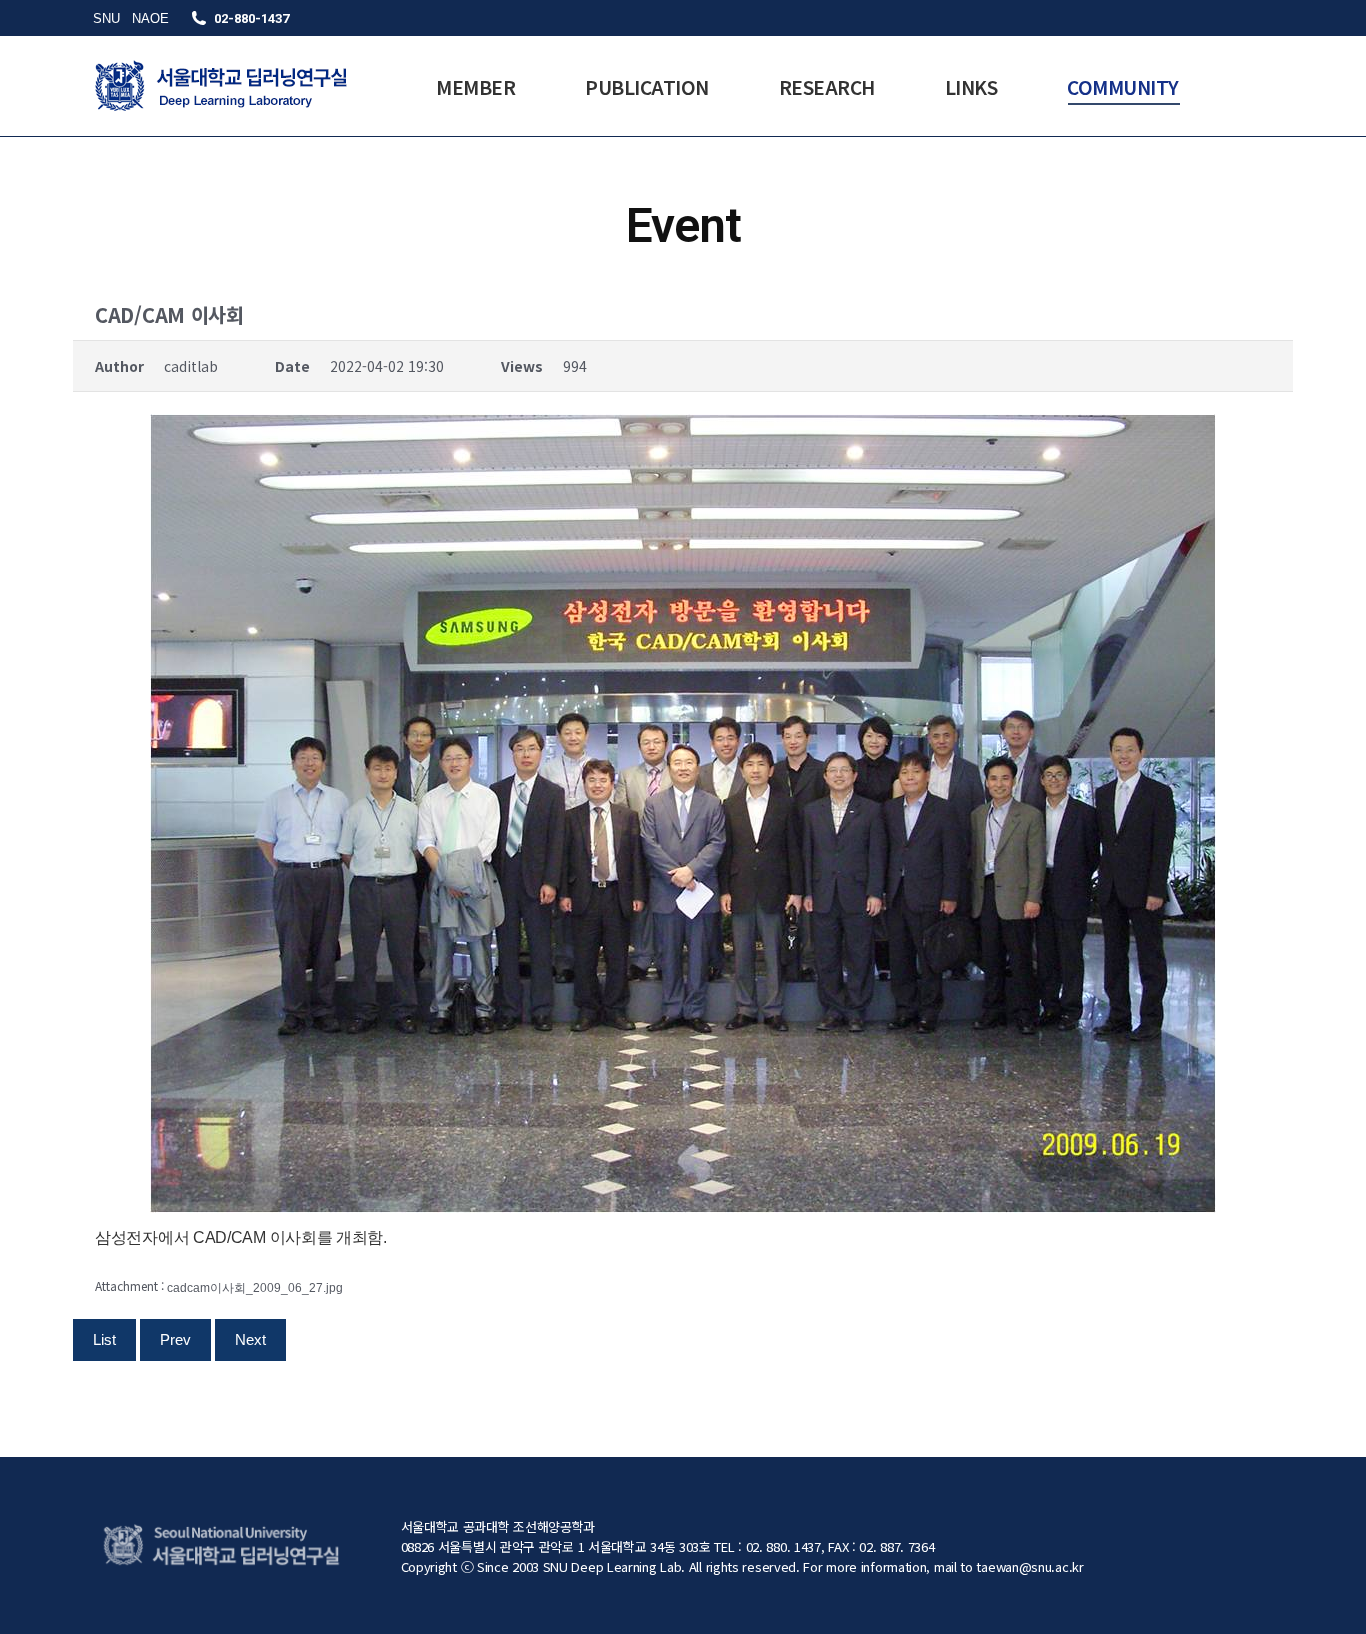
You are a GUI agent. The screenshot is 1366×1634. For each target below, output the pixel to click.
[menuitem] (475, 86)
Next (250, 1339)
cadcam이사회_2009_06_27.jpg (255, 1288)
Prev (175, 1339)
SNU (106, 18)
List (104, 1339)
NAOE (150, 18)
